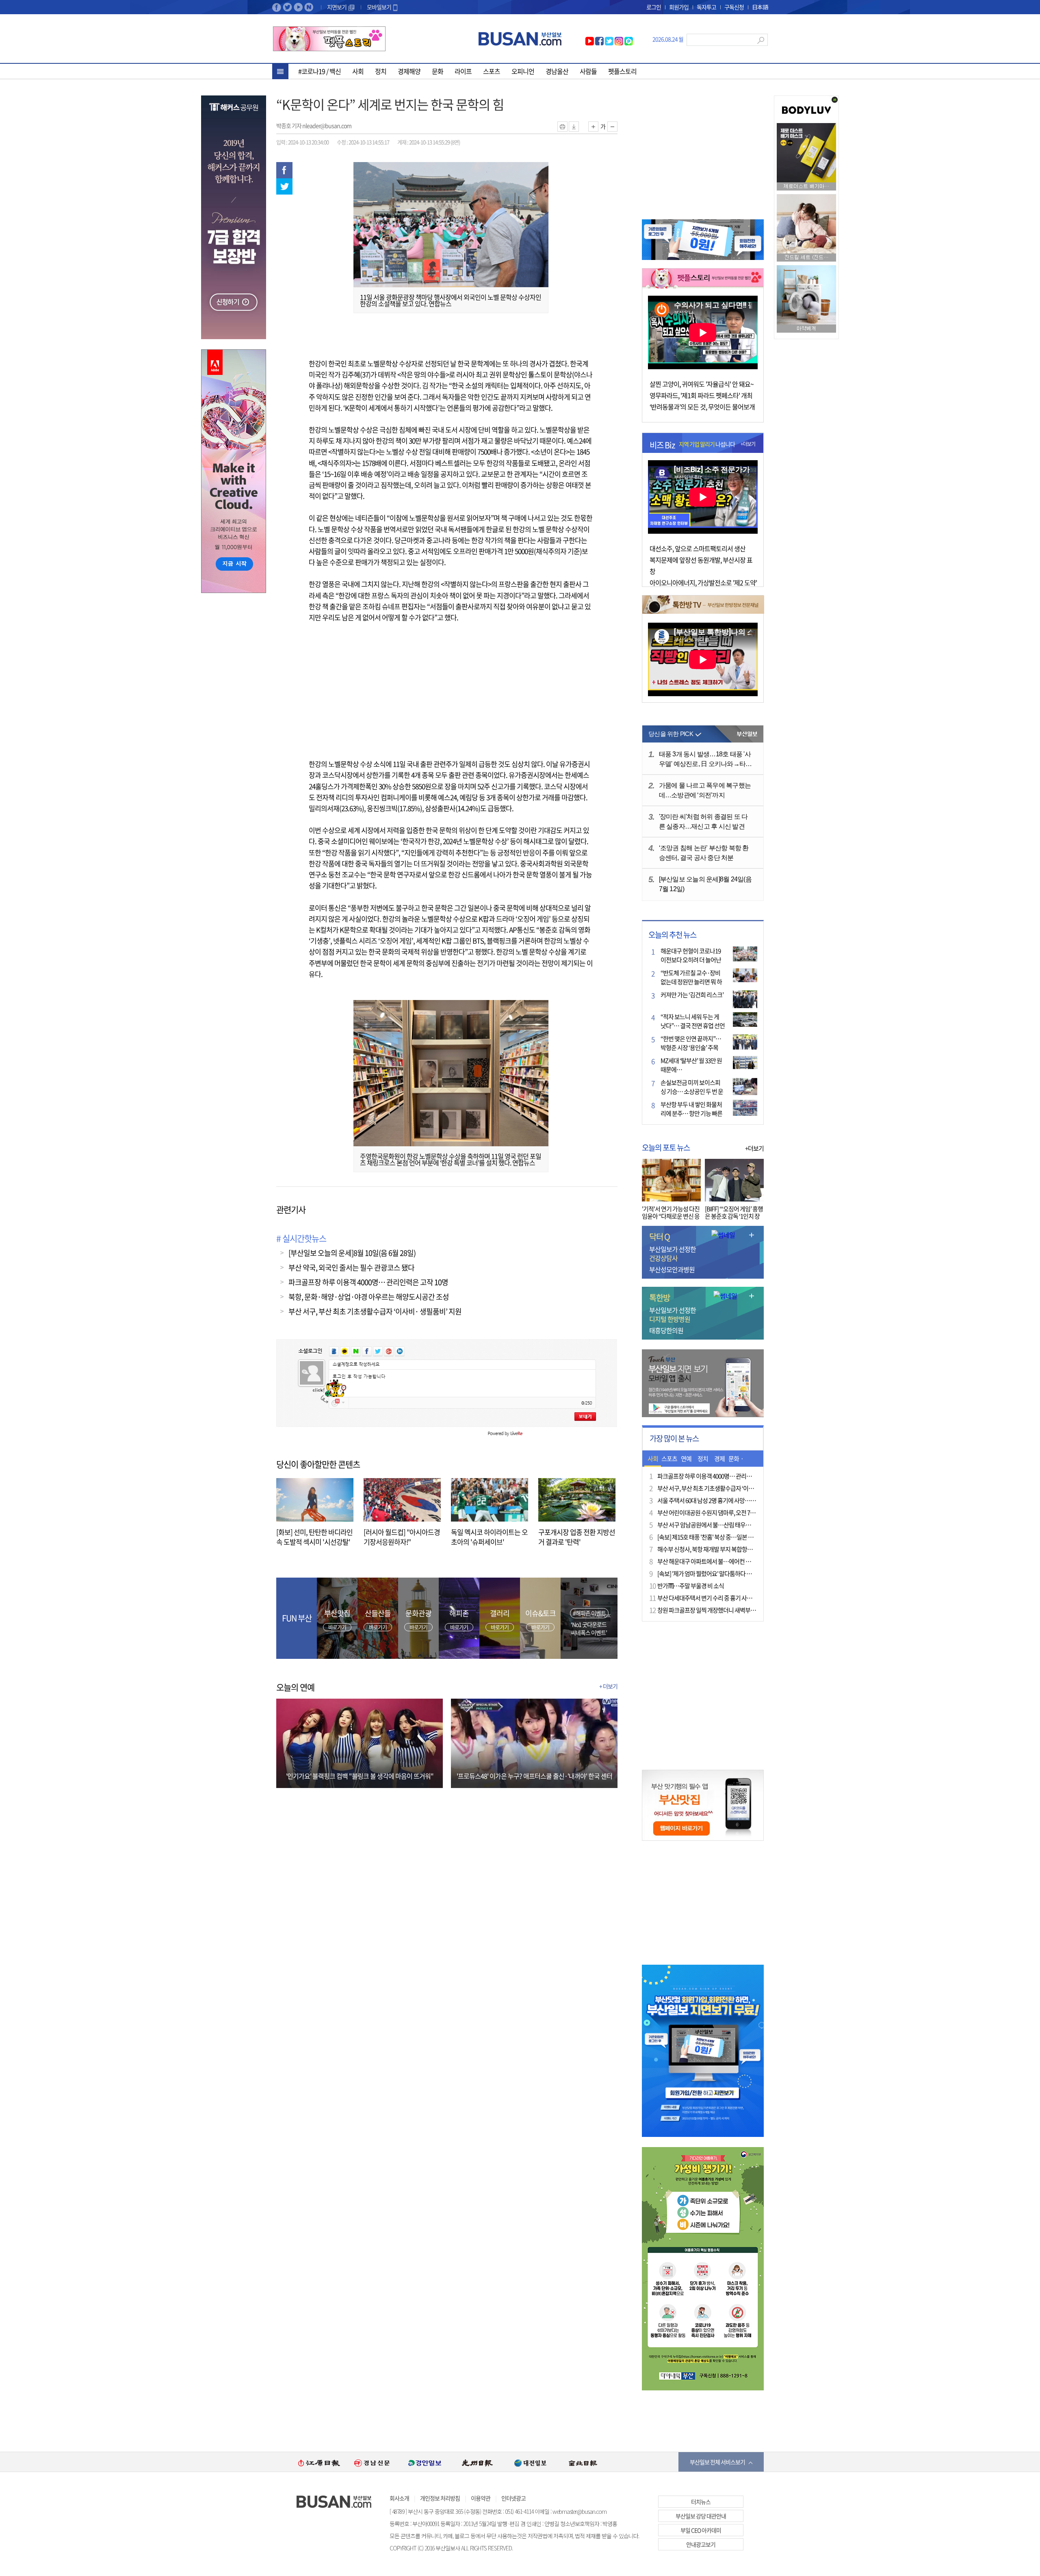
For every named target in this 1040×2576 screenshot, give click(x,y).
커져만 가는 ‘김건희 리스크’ (692, 995)
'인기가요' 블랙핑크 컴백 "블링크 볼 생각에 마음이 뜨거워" (360, 1776)
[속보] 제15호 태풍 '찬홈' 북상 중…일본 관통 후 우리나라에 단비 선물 (736, 1537)
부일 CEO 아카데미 (701, 2530)
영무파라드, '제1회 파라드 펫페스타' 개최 (701, 395)
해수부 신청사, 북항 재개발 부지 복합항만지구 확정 (716, 1549)
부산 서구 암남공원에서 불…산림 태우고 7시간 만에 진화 (723, 1525)
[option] (319, 2462)
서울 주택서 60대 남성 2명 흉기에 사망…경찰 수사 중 (718, 1500)
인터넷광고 (513, 2498)
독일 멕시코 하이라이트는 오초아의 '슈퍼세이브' (489, 1537)
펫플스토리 (622, 71)
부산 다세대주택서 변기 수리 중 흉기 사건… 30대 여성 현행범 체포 (733, 1598)
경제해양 (409, 71)
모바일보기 (379, 7)
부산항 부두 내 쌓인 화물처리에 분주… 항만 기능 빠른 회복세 (691, 1113)
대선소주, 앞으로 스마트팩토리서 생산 (698, 548)
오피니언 (523, 71)
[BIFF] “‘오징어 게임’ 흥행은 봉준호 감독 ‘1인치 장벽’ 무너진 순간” (734, 1216)
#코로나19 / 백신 (320, 71)
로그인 (654, 7)
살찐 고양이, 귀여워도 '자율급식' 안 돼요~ (702, 384)
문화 (438, 71)
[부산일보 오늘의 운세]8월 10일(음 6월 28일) (352, 1253)
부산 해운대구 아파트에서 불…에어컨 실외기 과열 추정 (721, 1561)
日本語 (760, 7)
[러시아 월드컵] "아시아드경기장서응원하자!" (402, 1537)
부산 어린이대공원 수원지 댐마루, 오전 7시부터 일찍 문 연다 (726, 1513)
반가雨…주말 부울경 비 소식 (691, 1586)
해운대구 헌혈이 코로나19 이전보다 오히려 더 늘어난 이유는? (691, 960)
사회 (358, 71)
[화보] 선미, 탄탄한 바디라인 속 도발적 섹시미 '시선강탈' (314, 1537)
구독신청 (734, 7)
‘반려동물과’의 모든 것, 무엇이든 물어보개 (702, 407)
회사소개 (399, 2498)
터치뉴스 (701, 2502)
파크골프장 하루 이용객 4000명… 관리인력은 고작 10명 (368, 1282)
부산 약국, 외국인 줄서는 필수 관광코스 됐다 (351, 1267)
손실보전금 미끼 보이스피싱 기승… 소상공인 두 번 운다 (692, 1091)
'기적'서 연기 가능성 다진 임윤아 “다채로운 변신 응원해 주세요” (671, 1216)
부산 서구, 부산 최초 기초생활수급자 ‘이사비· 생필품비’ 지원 (375, 1311)
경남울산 (557, 71)
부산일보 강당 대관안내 (701, 2516)
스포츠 (492, 71)
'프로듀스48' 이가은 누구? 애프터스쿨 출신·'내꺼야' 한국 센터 (534, 1776)
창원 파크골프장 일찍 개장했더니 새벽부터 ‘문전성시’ (719, 1610)
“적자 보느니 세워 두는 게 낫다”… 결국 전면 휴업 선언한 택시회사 (693, 1026)
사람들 (588, 71)
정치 (381, 71)
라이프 (463, 71)
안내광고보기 (701, 2544)
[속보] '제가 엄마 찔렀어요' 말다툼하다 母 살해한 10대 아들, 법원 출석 (737, 1574)
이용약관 (481, 2498)
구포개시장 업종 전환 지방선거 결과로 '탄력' (577, 1537)
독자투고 (706, 7)
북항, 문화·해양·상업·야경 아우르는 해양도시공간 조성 (369, 1297)
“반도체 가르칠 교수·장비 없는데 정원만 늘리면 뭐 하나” (691, 982)
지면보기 (337, 7)
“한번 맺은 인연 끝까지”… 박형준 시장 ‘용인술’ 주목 (691, 1043)
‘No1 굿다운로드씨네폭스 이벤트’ (589, 1628)
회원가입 (679, 7)
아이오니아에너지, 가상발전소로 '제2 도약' (703, 582)
